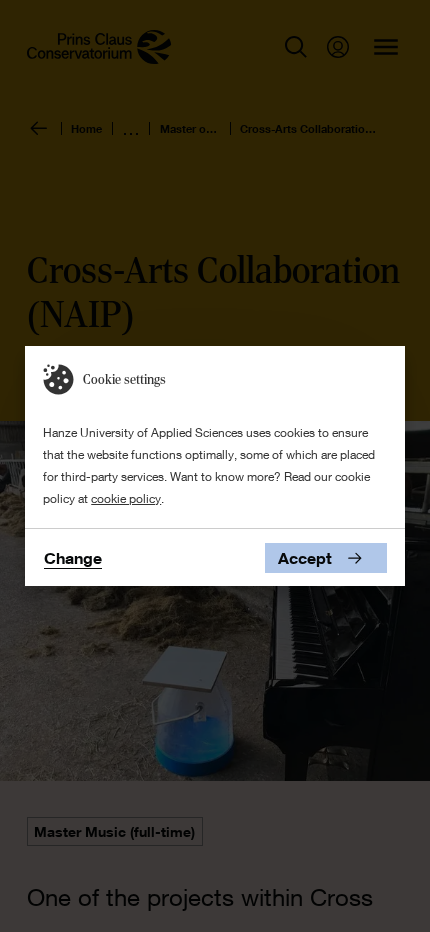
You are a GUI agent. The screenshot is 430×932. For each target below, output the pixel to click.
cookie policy (126, 498)
